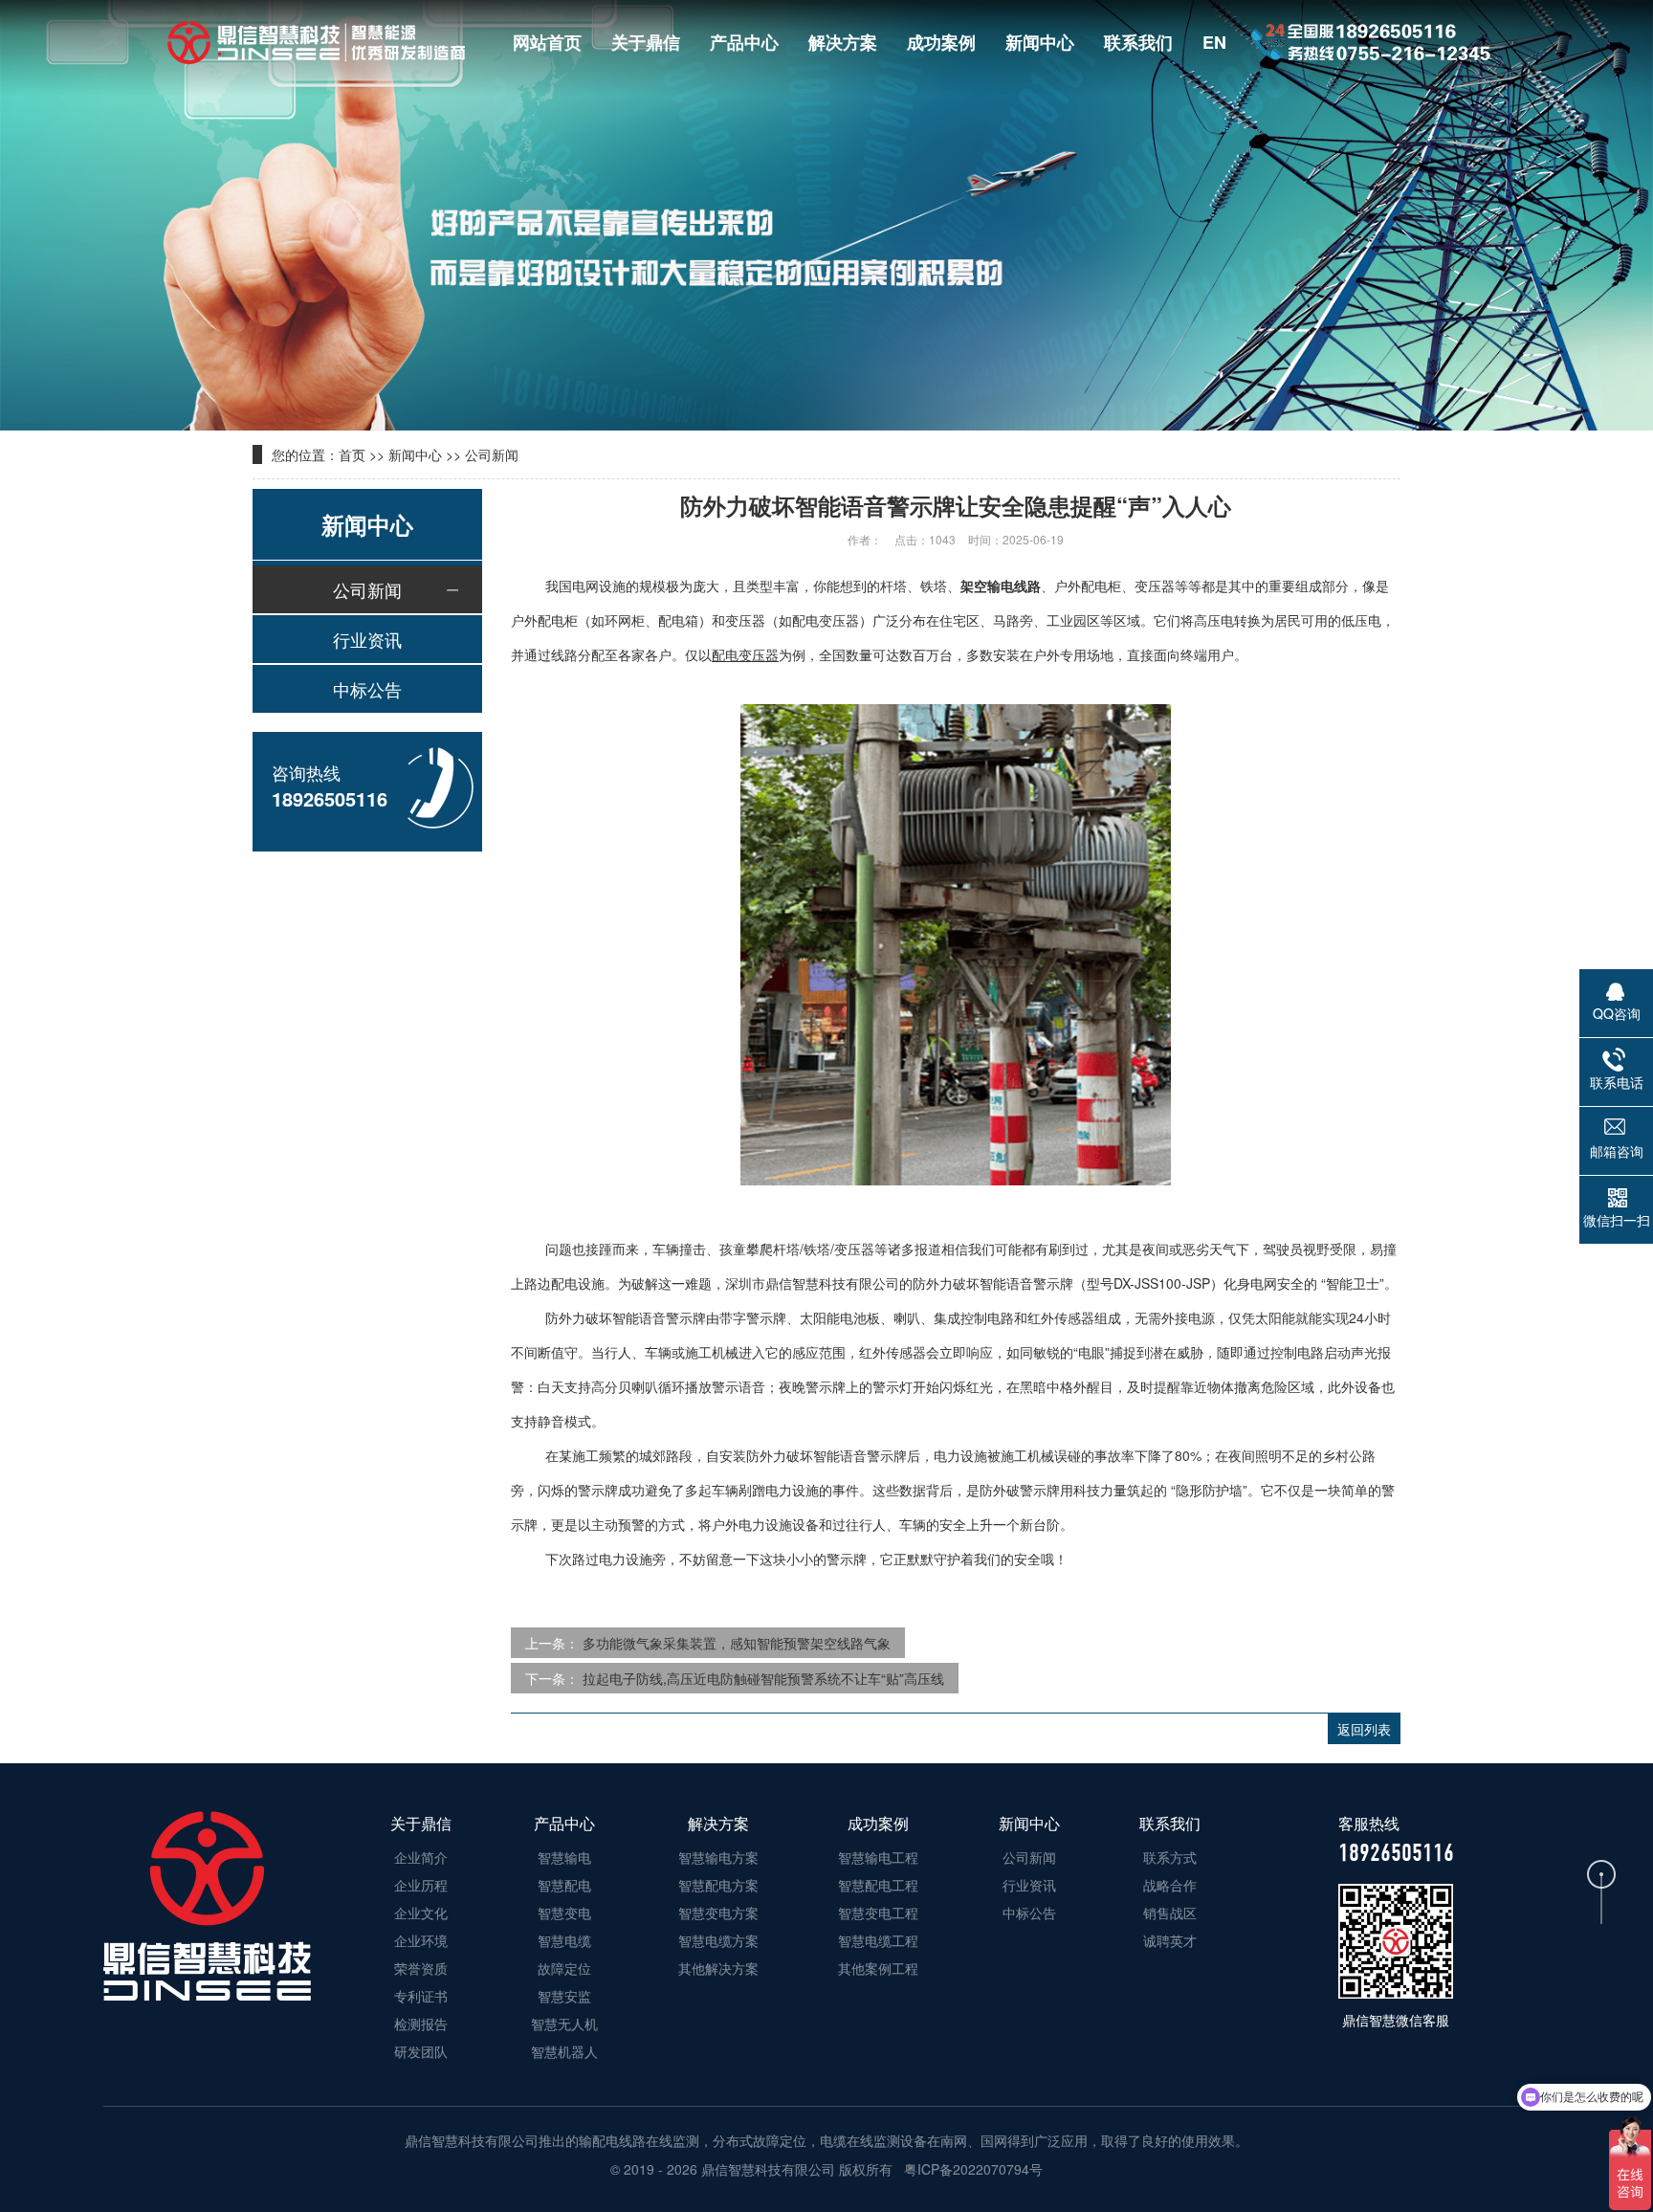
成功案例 (941, 42)
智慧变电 (564, 1913)
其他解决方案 (718, 1968)
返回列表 (1364, 1729)
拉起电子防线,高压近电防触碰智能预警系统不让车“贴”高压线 (763, 1678)
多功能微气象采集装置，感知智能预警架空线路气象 (737, 1643)
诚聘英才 (1170, 1940)
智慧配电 (564, 1885)
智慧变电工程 (878, 1913)
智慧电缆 (564, 1940)
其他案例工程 (878, 1968)
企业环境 (421, 1940)
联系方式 (1170, 1857)
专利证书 (421, 1996)
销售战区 (1170, 1913)
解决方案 (843, 42)
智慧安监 (564, 1996)
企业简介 (421, 1857)
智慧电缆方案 (718, 1940)
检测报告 (421, 2024)
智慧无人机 (564, 2024)
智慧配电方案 (718, 1885)
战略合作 (1170, 1885)
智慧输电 (564, 1857)
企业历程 (421, 1885)
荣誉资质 (421, 1968)
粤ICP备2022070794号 (971, 2169)
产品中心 (744, 42)
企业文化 (421, 1913)
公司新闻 (492, 454)
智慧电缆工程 (878, 1940)
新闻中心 (1040, 42)
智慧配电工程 (878, 1885)
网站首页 (547, 42)
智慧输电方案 (718, 1857)
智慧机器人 (564, 2051)
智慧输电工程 (878, 1857)
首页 (352, 454)
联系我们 (1138, 42)
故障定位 (564, 1968)
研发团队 (421, 2051)
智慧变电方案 (718, 1913)
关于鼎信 (646, 42)
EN (1214, 42)
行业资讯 (367, 639)
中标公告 (367, 689)
